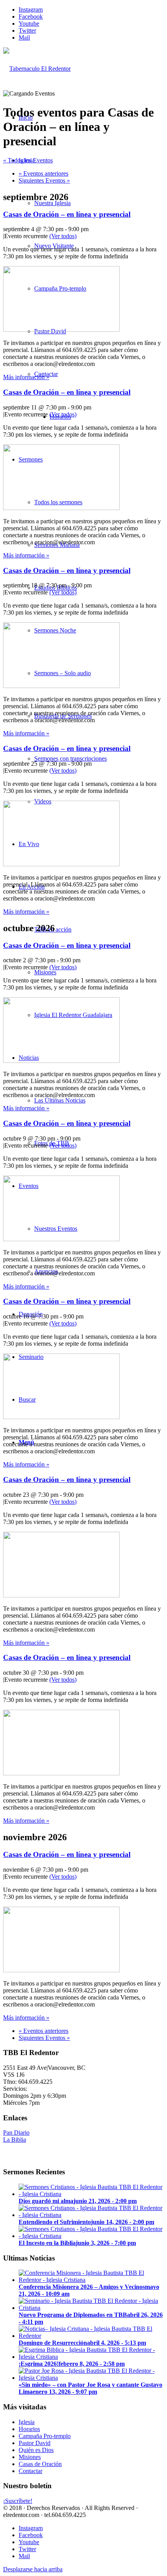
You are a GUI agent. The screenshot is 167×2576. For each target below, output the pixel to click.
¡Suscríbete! (18, 2501)
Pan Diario (16, 2133)
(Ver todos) (63, 236)
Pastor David (35, 2443)
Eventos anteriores (43, 173)
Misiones (30, 2457)
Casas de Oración (40, 2464)
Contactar (30, 2471)
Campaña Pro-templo (45, 2436)
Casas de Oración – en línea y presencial (67, 214)
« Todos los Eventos (28, 160)
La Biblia (15, 2140)
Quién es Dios (36, 2450)
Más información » (26, 377)
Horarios (29, 2429)
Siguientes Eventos (44, 180)
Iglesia (27, 2422)
